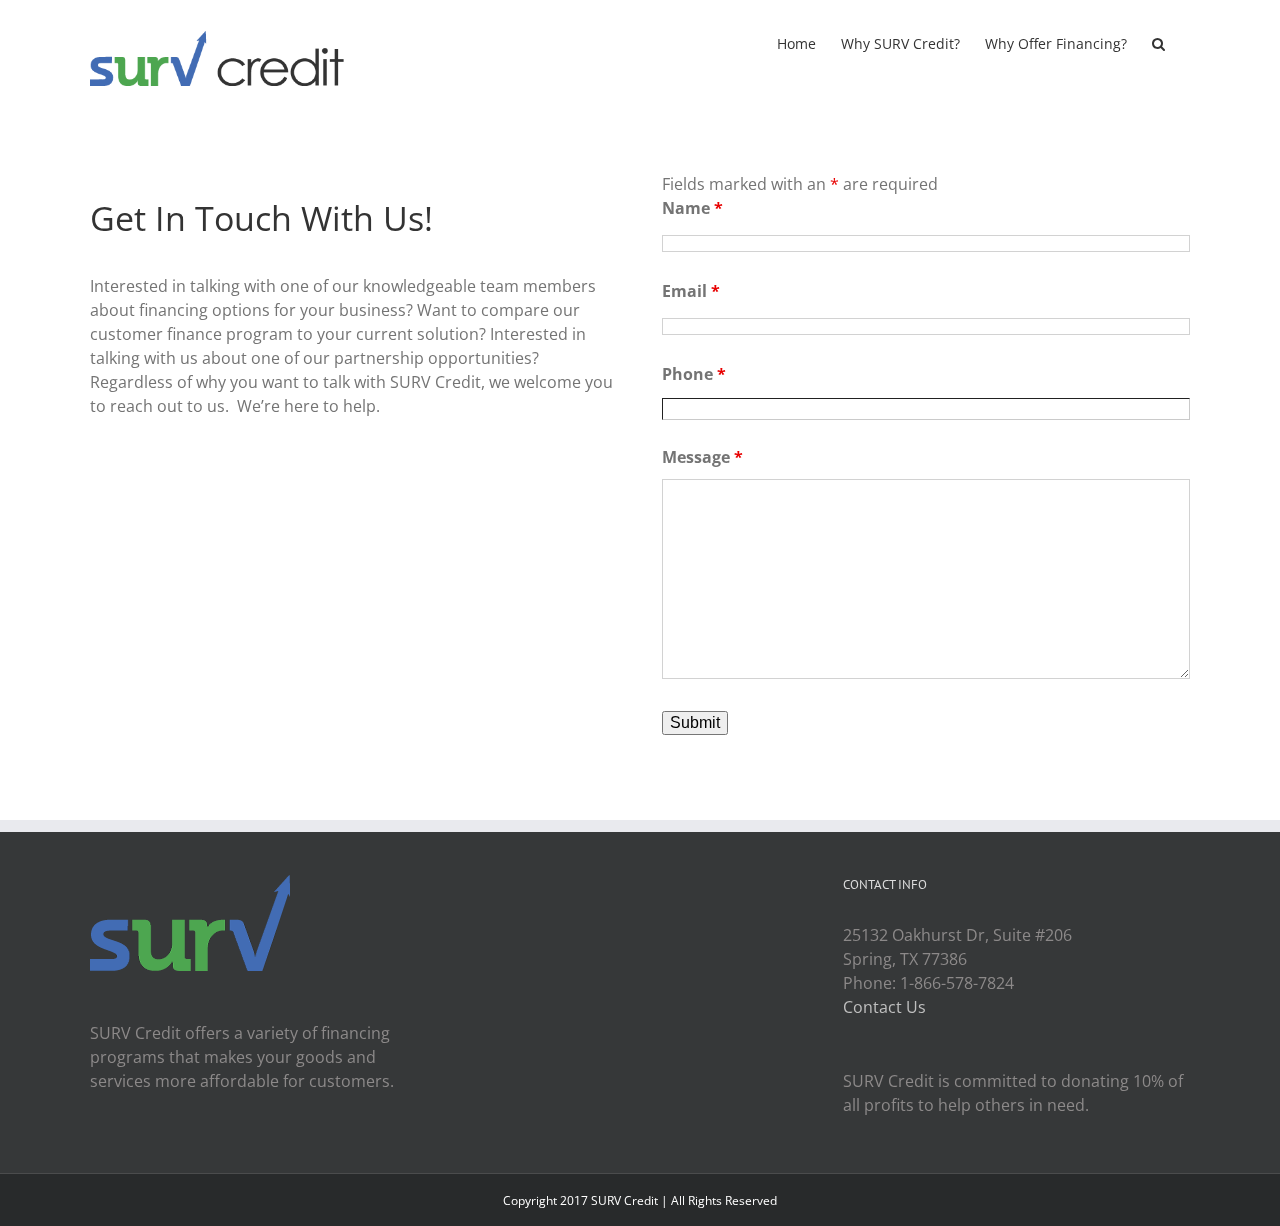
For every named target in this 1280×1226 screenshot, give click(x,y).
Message (702, 457)
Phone (694, 374)
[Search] (1158, 42)
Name (692, 208)
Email (691, 291)
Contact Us (884, 1007)
